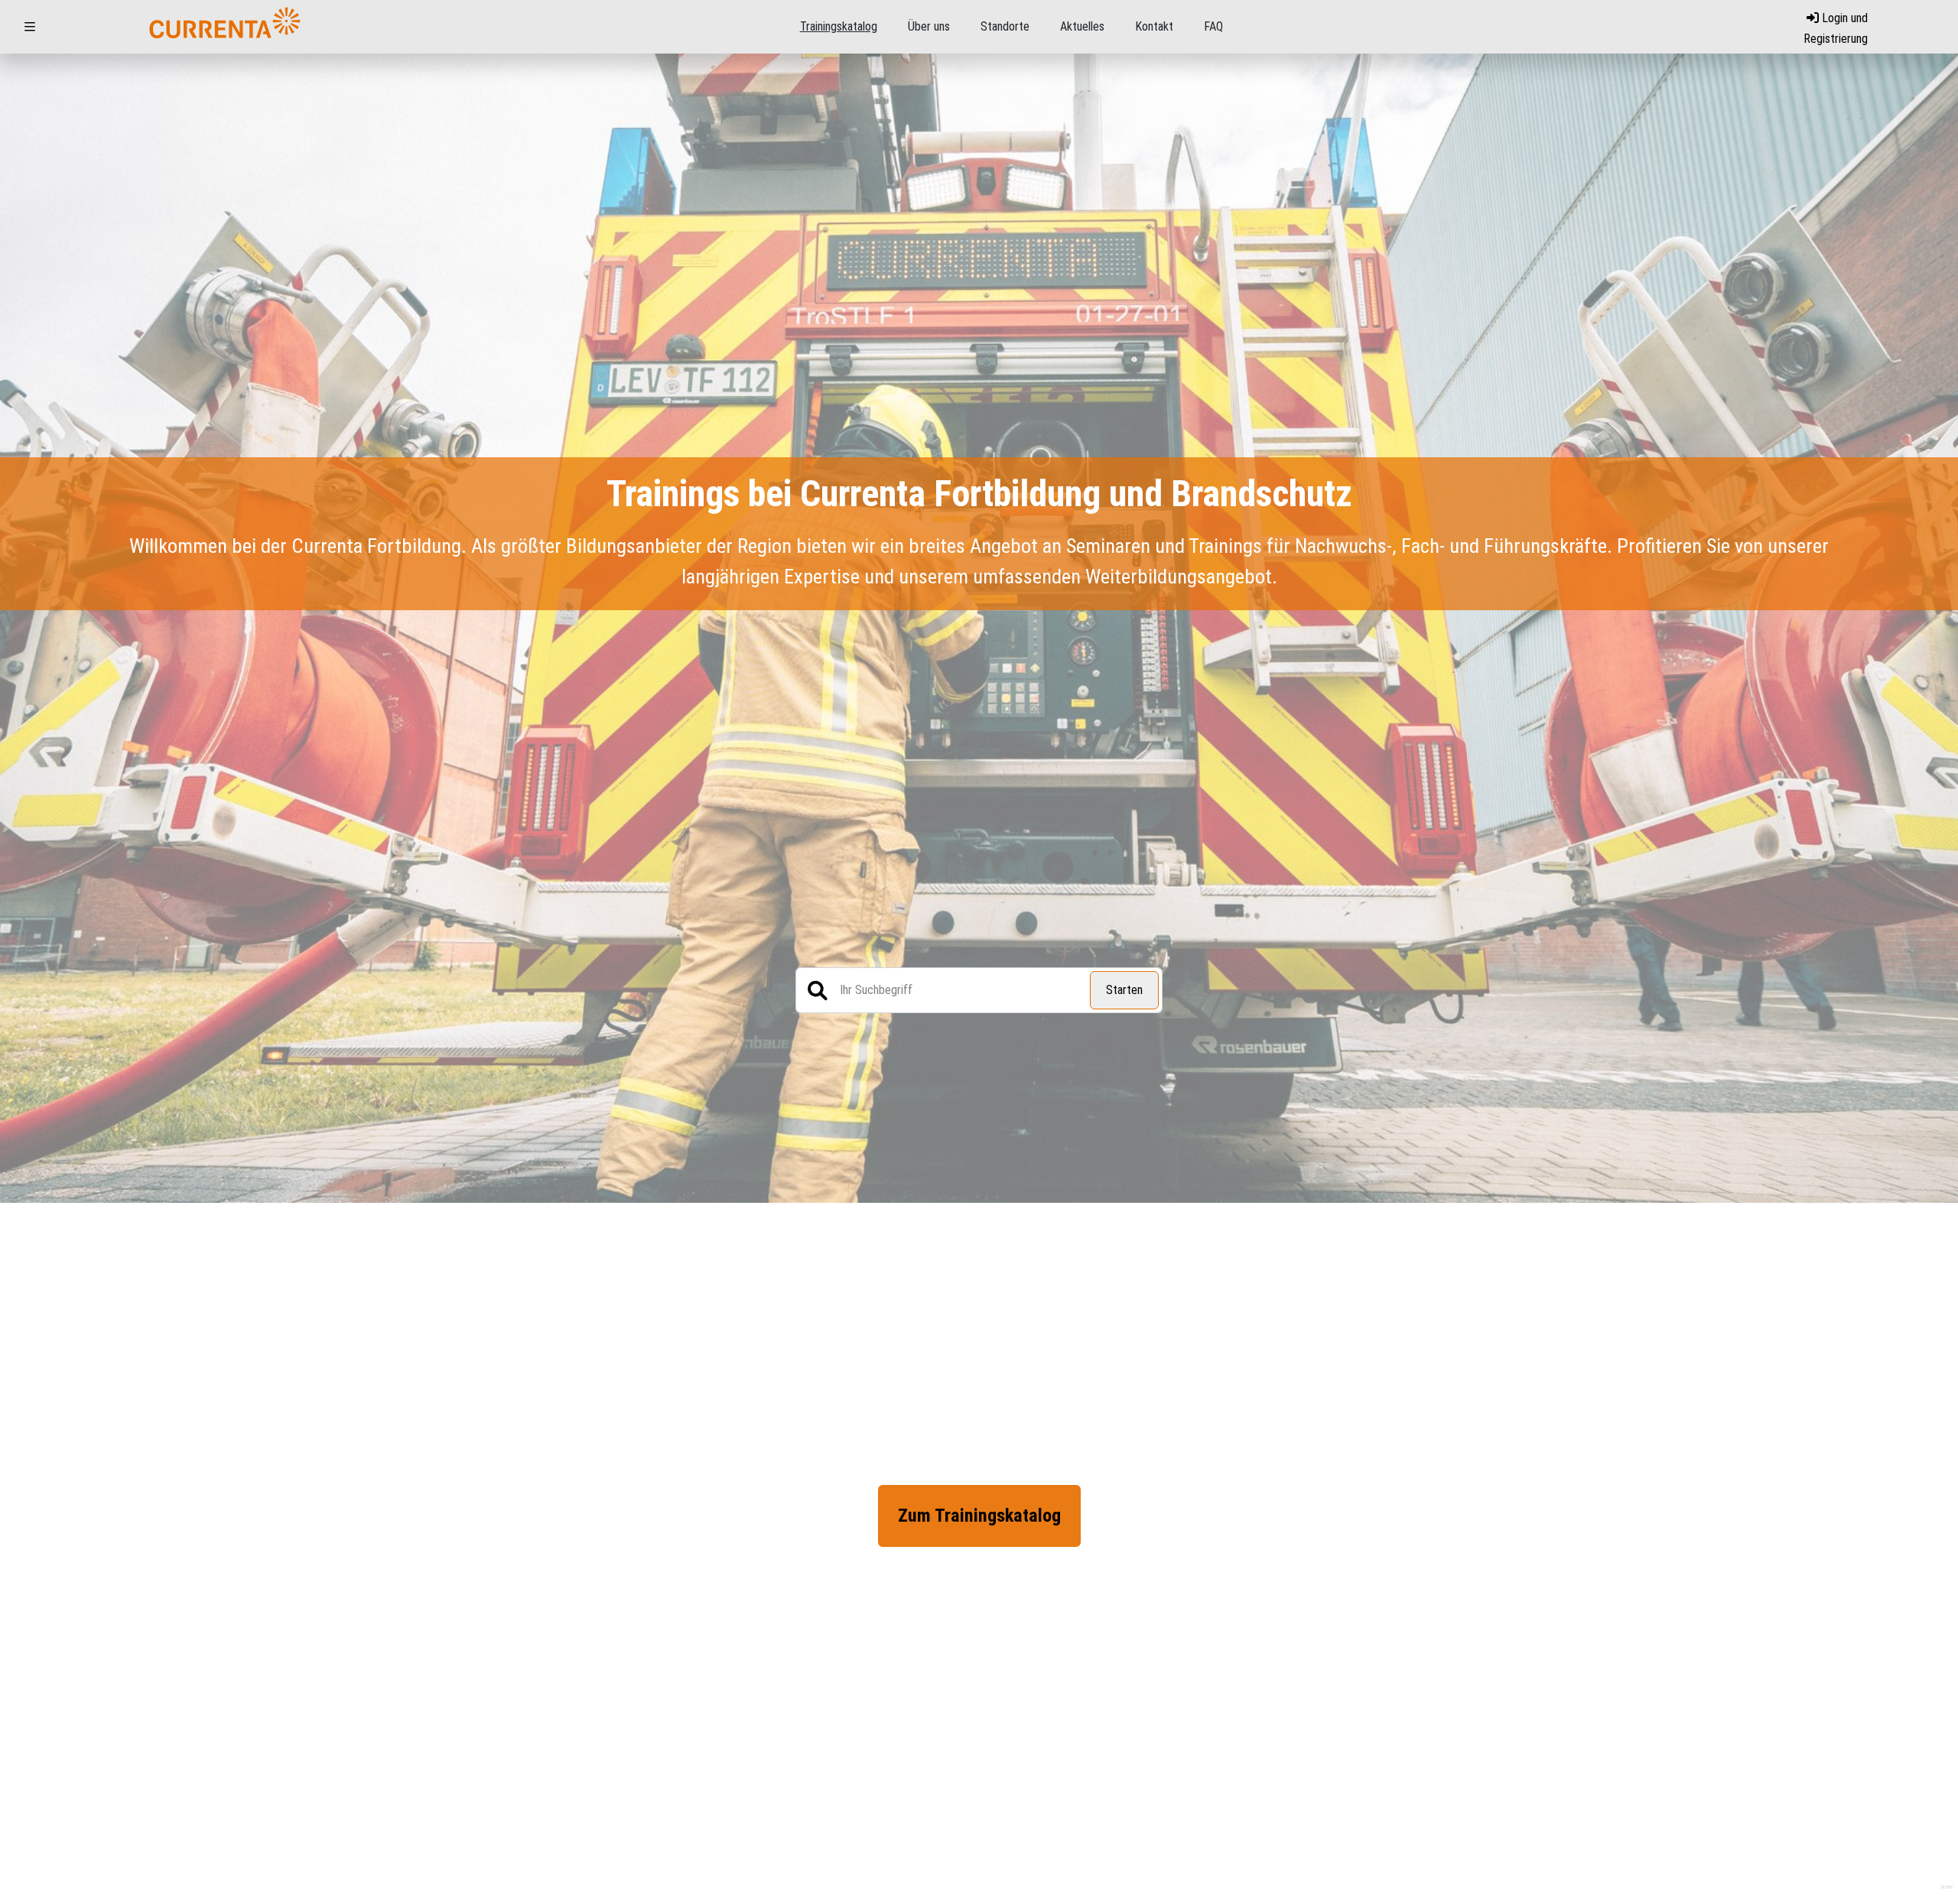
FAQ (1213, 26)
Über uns (929, 26)
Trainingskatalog (839, 26)
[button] (30, 27)
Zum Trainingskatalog (979, 1516)
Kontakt (1154, 26)
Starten (1124, 990)
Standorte (1005, 26)
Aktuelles (1082, 26)
